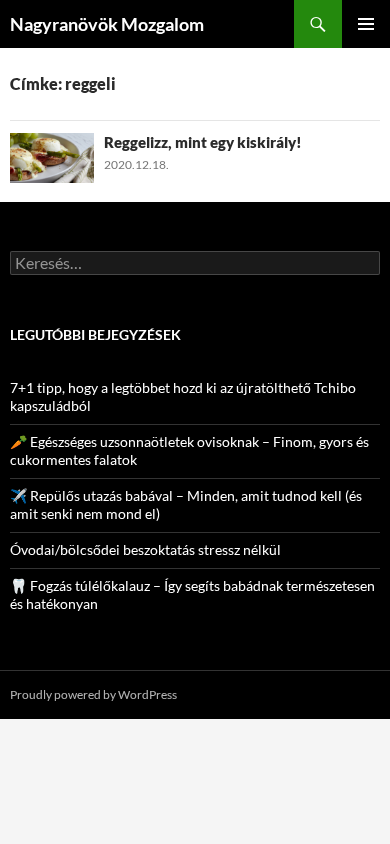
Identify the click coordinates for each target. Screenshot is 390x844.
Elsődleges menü (366, 24)
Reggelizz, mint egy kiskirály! (203, 142)
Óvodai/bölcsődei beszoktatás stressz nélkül (145, 549)
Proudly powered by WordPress (93, 694)
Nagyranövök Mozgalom (107, 24)
